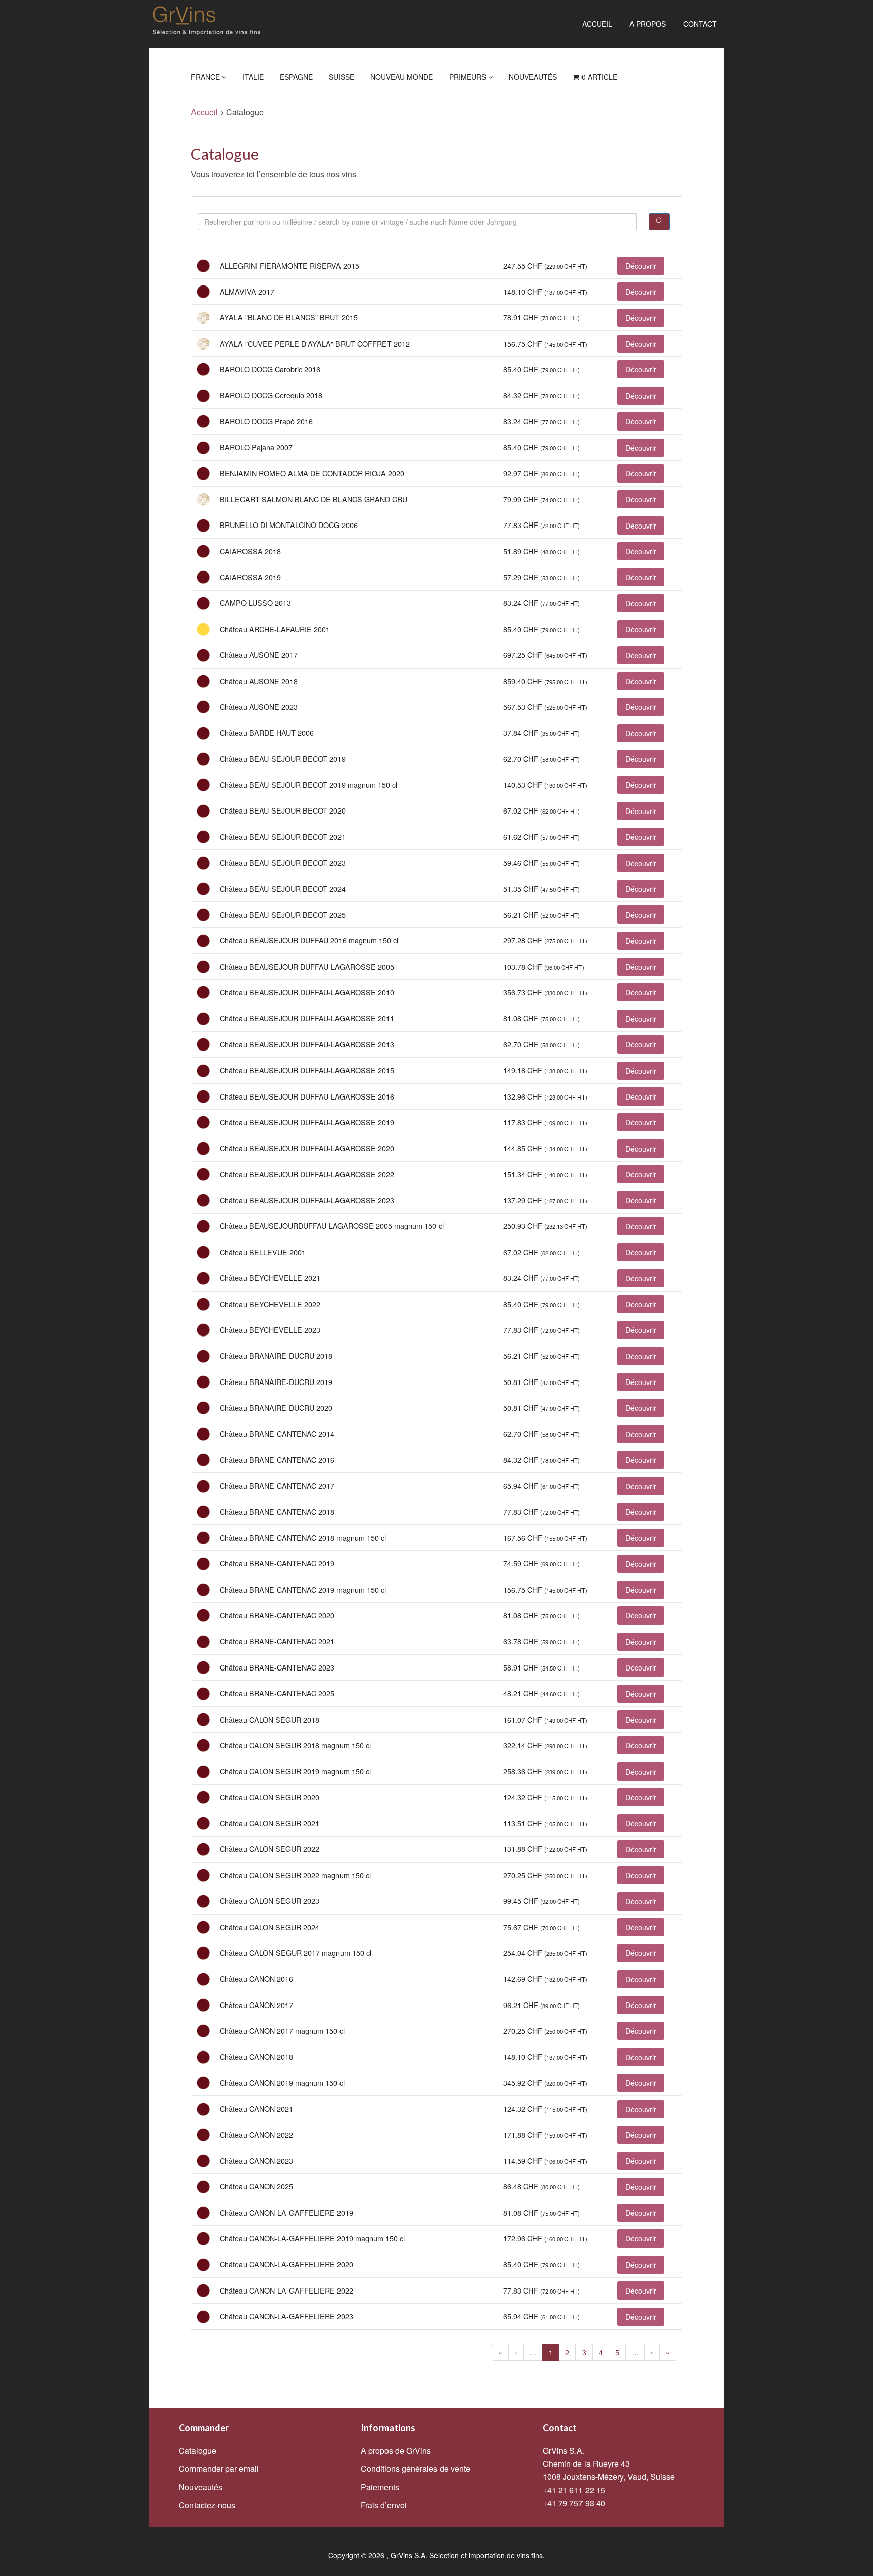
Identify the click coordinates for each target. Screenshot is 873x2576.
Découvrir (641, 266)
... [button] (533, 2352)
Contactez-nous (207, 2505)
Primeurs (469, 77)
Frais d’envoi (384, 2505)
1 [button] (551, 2352)
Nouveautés (533, 77)
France (206, 77)
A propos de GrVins (396, 2450)
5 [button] (617, 2352)
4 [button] (601, 2352)
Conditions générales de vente (416, 2469)
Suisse (342, 77)
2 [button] (567, 2352)
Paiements (380, 2487)
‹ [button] (516, 2352)
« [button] (500, 2352)
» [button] (668, 2352)
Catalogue (198, 2450)
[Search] (659, 222)
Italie (253, 77)
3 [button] (584, 2352)
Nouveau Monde (402, 77)
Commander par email (219, 2469)
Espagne (296, 77)
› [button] (652, 2352)
